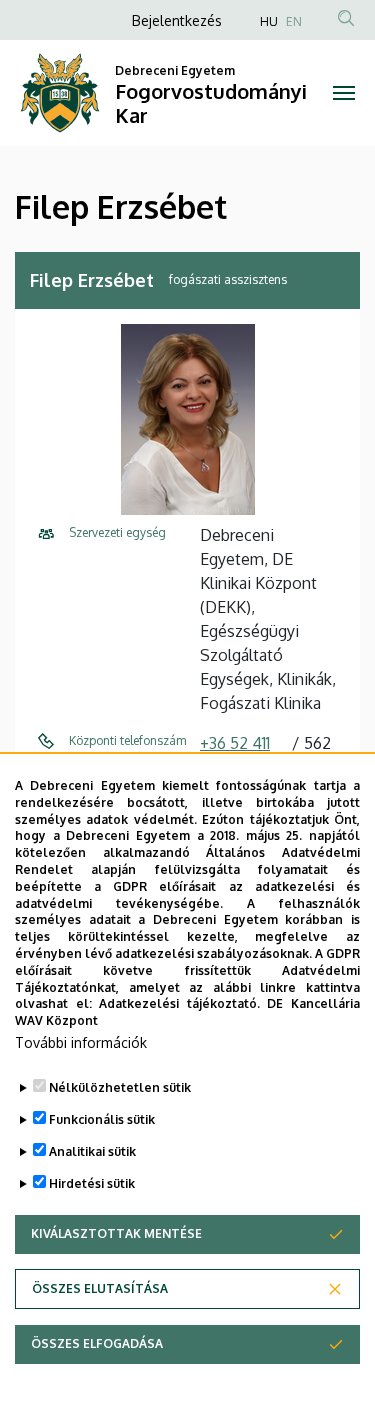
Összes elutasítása (100, 1288)
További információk (81, 1042)
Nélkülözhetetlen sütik (120, 1087)
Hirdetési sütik (92, 1183)
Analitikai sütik (92, 1151)
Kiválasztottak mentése (116, 1233)
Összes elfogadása (97, 1343)
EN (294, 21)
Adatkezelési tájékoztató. (179, 1003)
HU (269, 21)
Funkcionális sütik (102, 1119)
